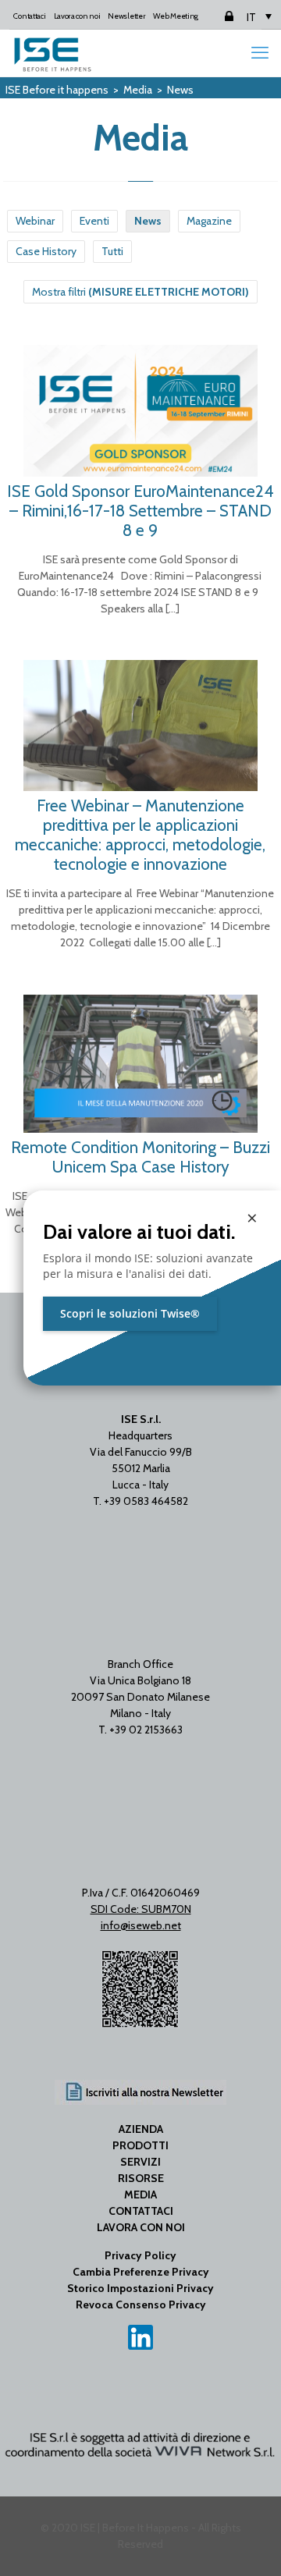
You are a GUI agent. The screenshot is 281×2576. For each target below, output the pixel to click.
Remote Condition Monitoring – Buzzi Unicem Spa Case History (140, 1157)
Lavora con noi (77, 16)
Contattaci (29, 16)
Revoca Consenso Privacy (141, 2305)
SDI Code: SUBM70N (141, 1909)
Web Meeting (176, 16)
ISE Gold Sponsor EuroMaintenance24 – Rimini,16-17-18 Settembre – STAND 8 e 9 (140, 511)
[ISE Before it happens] (53, 53)
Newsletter (126, 16)
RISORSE (141, 2178)
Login (215, 16)
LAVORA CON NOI (141, 2227)
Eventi (94, 221)
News (148, 221)
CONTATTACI (141, 2211)
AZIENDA (141, 2129)
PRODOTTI (140, 2145)
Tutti (112, 251)
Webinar (35, 221)
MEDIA (140, 2195)
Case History (46, 251)
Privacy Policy (140, 2255)
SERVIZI (140, 2162)
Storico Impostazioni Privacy (140, 2288)
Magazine (209, 221)
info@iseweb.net (141, 1925)
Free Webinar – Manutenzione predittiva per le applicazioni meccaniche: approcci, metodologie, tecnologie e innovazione (140, 835)
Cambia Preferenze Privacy (141, 2272)
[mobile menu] (260, 53)
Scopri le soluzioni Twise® (130, 1313)
